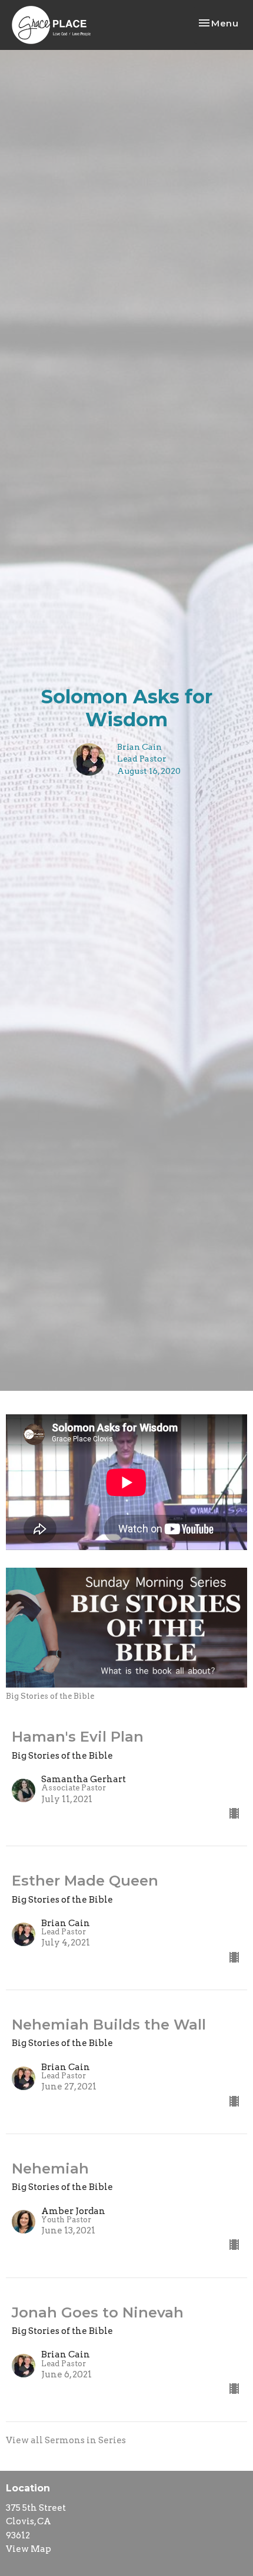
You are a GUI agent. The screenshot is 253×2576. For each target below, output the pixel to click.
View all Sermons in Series (66, 2440)
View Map (29, 2549)
